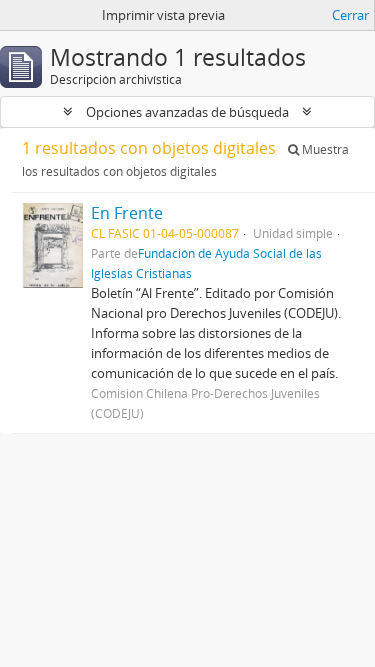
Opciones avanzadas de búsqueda (187, 112)
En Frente (127, 213)
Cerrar (350, 15)
